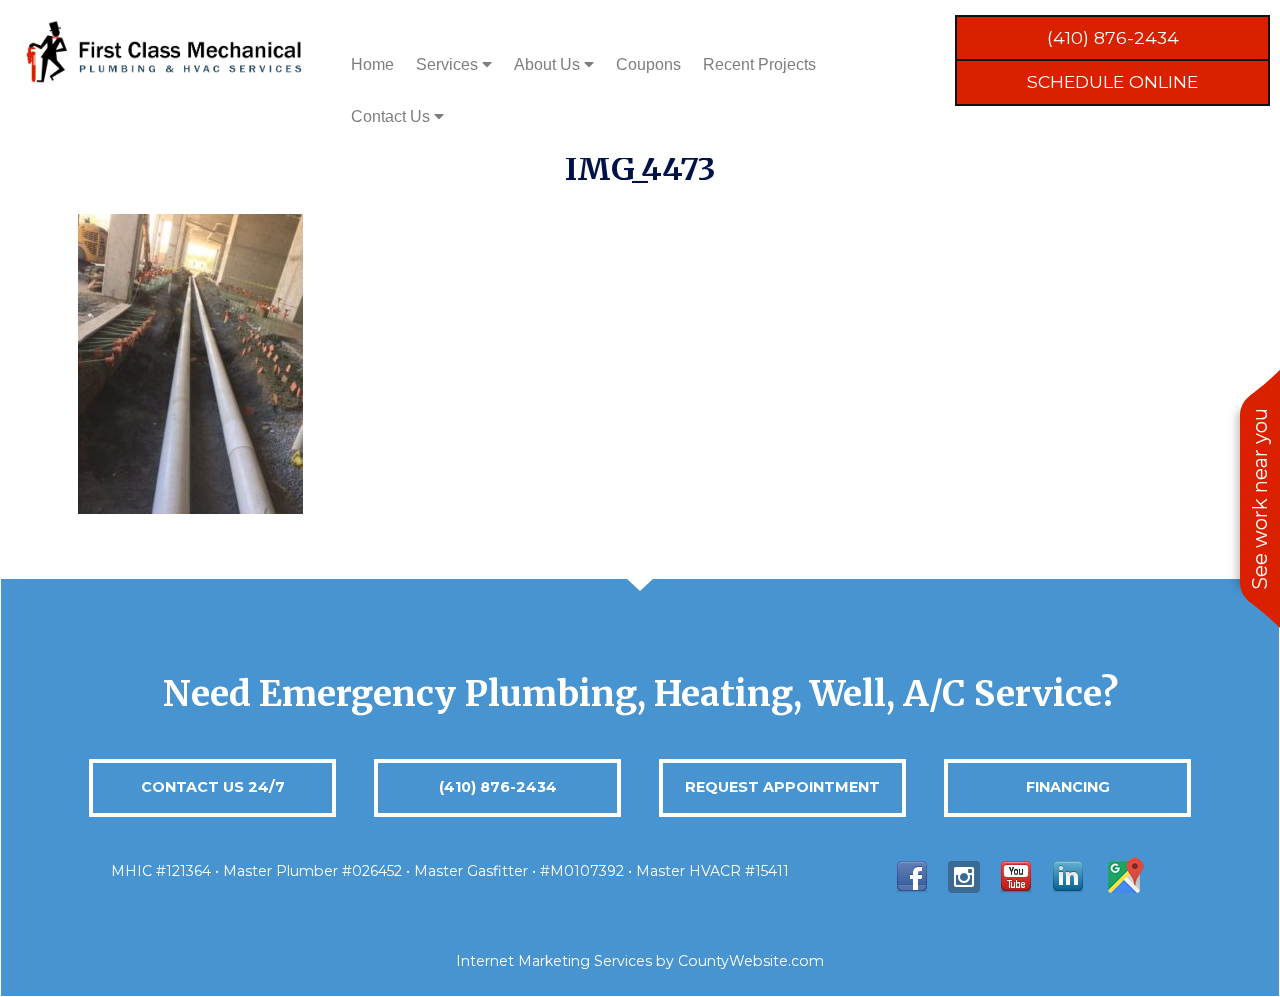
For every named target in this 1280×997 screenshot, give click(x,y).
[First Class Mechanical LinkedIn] (1068, 875)
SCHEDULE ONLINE (1112, 81)
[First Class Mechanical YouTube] (1016, 875)
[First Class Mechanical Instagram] (964, 875)
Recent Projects (759, 64)
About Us (549, 64)
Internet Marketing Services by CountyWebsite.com (640, 961)
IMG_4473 (640, 169)
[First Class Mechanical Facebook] (912, 875)
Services (449, 64)
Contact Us (392, 116)
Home (372, 64)
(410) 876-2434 (1113, 37)
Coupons (648, 64)
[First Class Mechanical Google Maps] (1124, 875)
